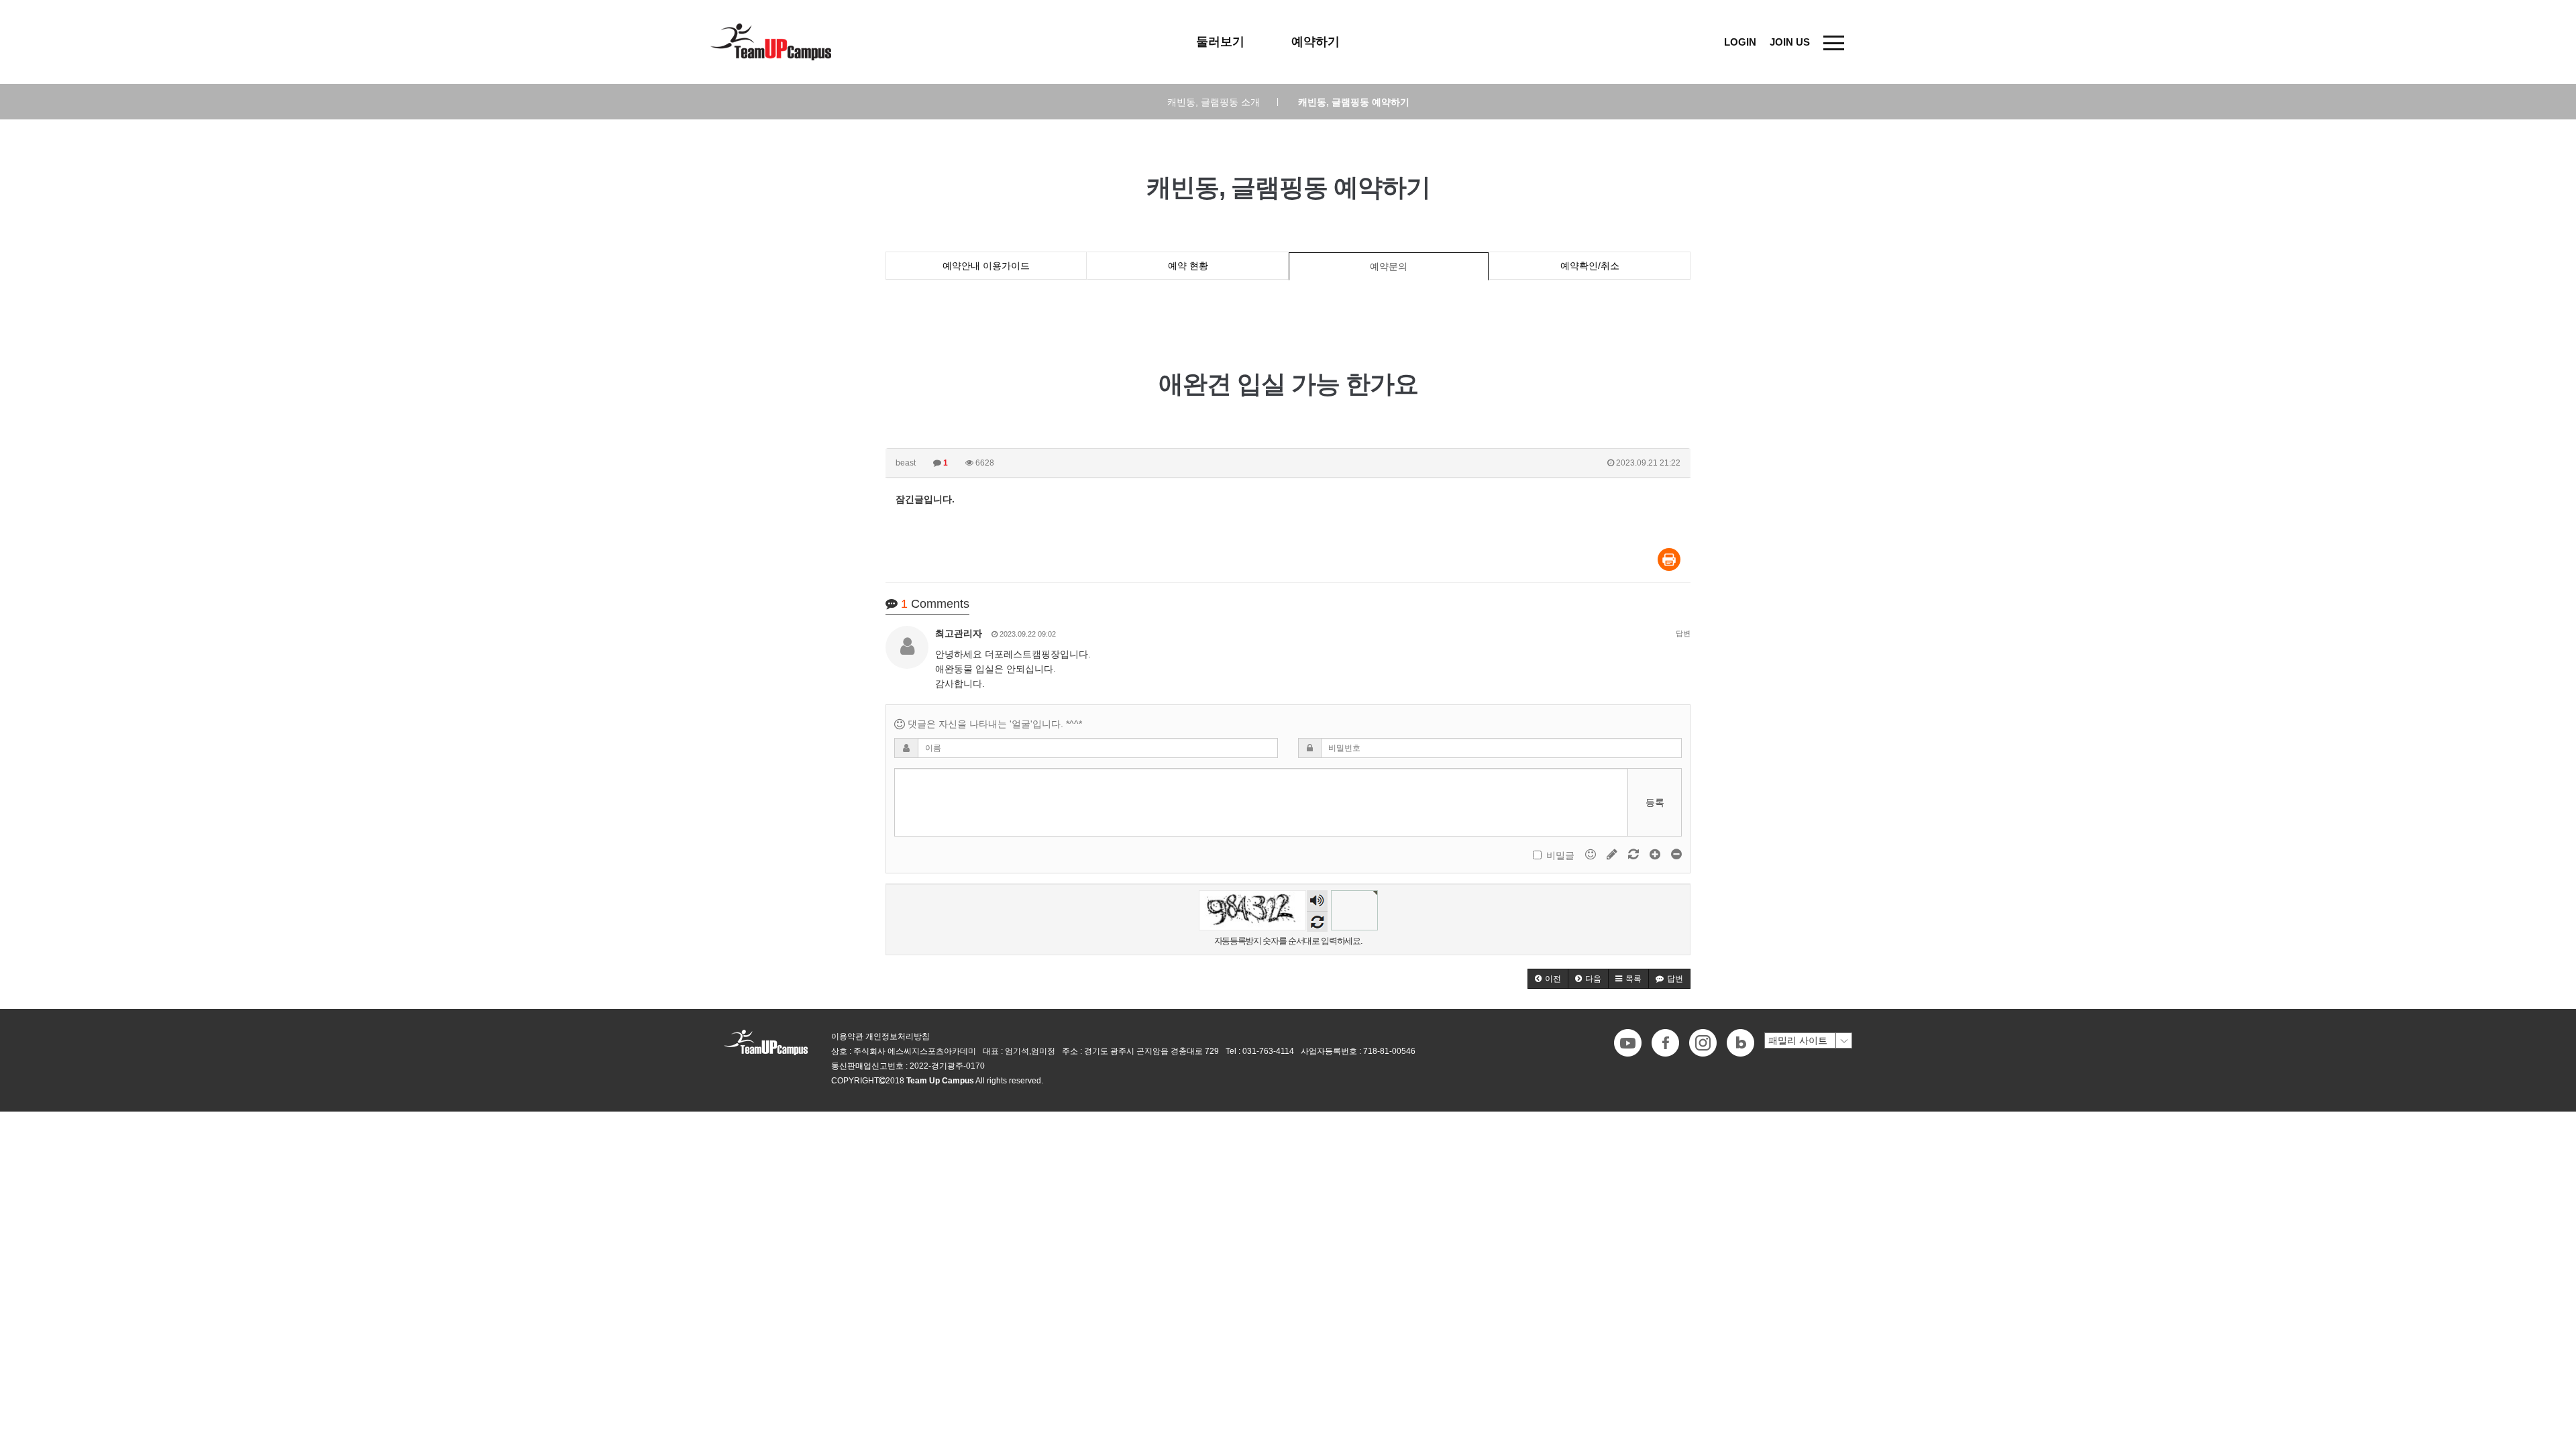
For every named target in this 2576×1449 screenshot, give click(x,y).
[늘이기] (1656, 854)
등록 (1655, 802)
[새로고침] (1635, 854)
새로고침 (1317, 921)
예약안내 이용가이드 (986, 266)
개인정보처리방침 (898, 1036)
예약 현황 (1188, 266)
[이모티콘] (1592, 854)
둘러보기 (1220, 42)
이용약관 (847, 1036)
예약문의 (1389, 266)
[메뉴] (1834, 42)
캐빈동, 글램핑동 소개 (1223, 102)
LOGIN (1740, 42)
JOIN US (1790, 42)
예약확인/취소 (1590, 266)
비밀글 (1560, 855)
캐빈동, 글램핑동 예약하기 (1354, 102)
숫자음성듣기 (1317, 902)
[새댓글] (1613, 854)
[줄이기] (1676, 854)
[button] (1548, 979)
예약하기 (1316, 42)
